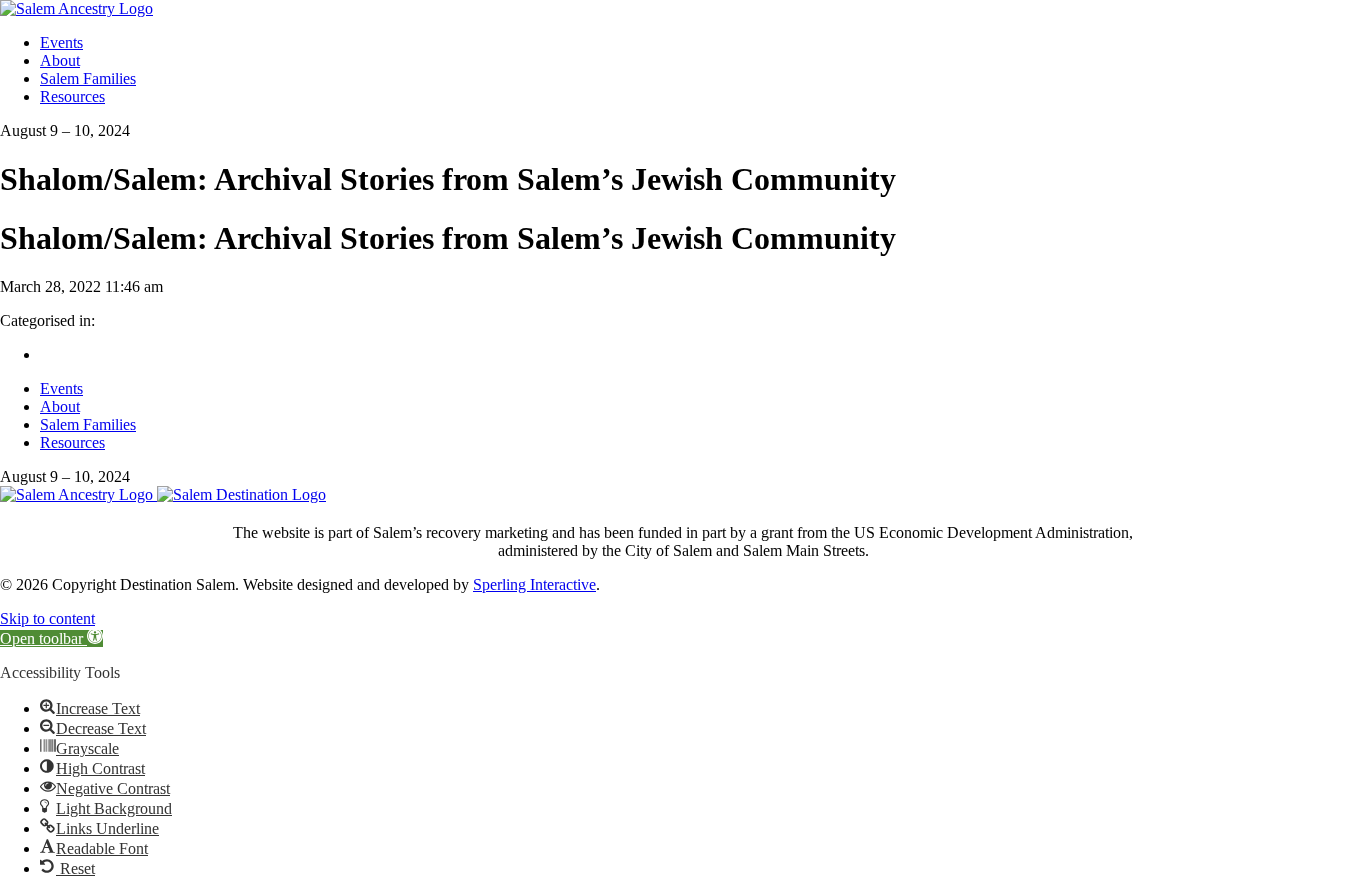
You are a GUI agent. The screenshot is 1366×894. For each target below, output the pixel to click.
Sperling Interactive (534, 584)
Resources (72, 96)
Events (61, 42)
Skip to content (47, 618)
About (60, 60)
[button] (51, 638)
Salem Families (88, 78)
